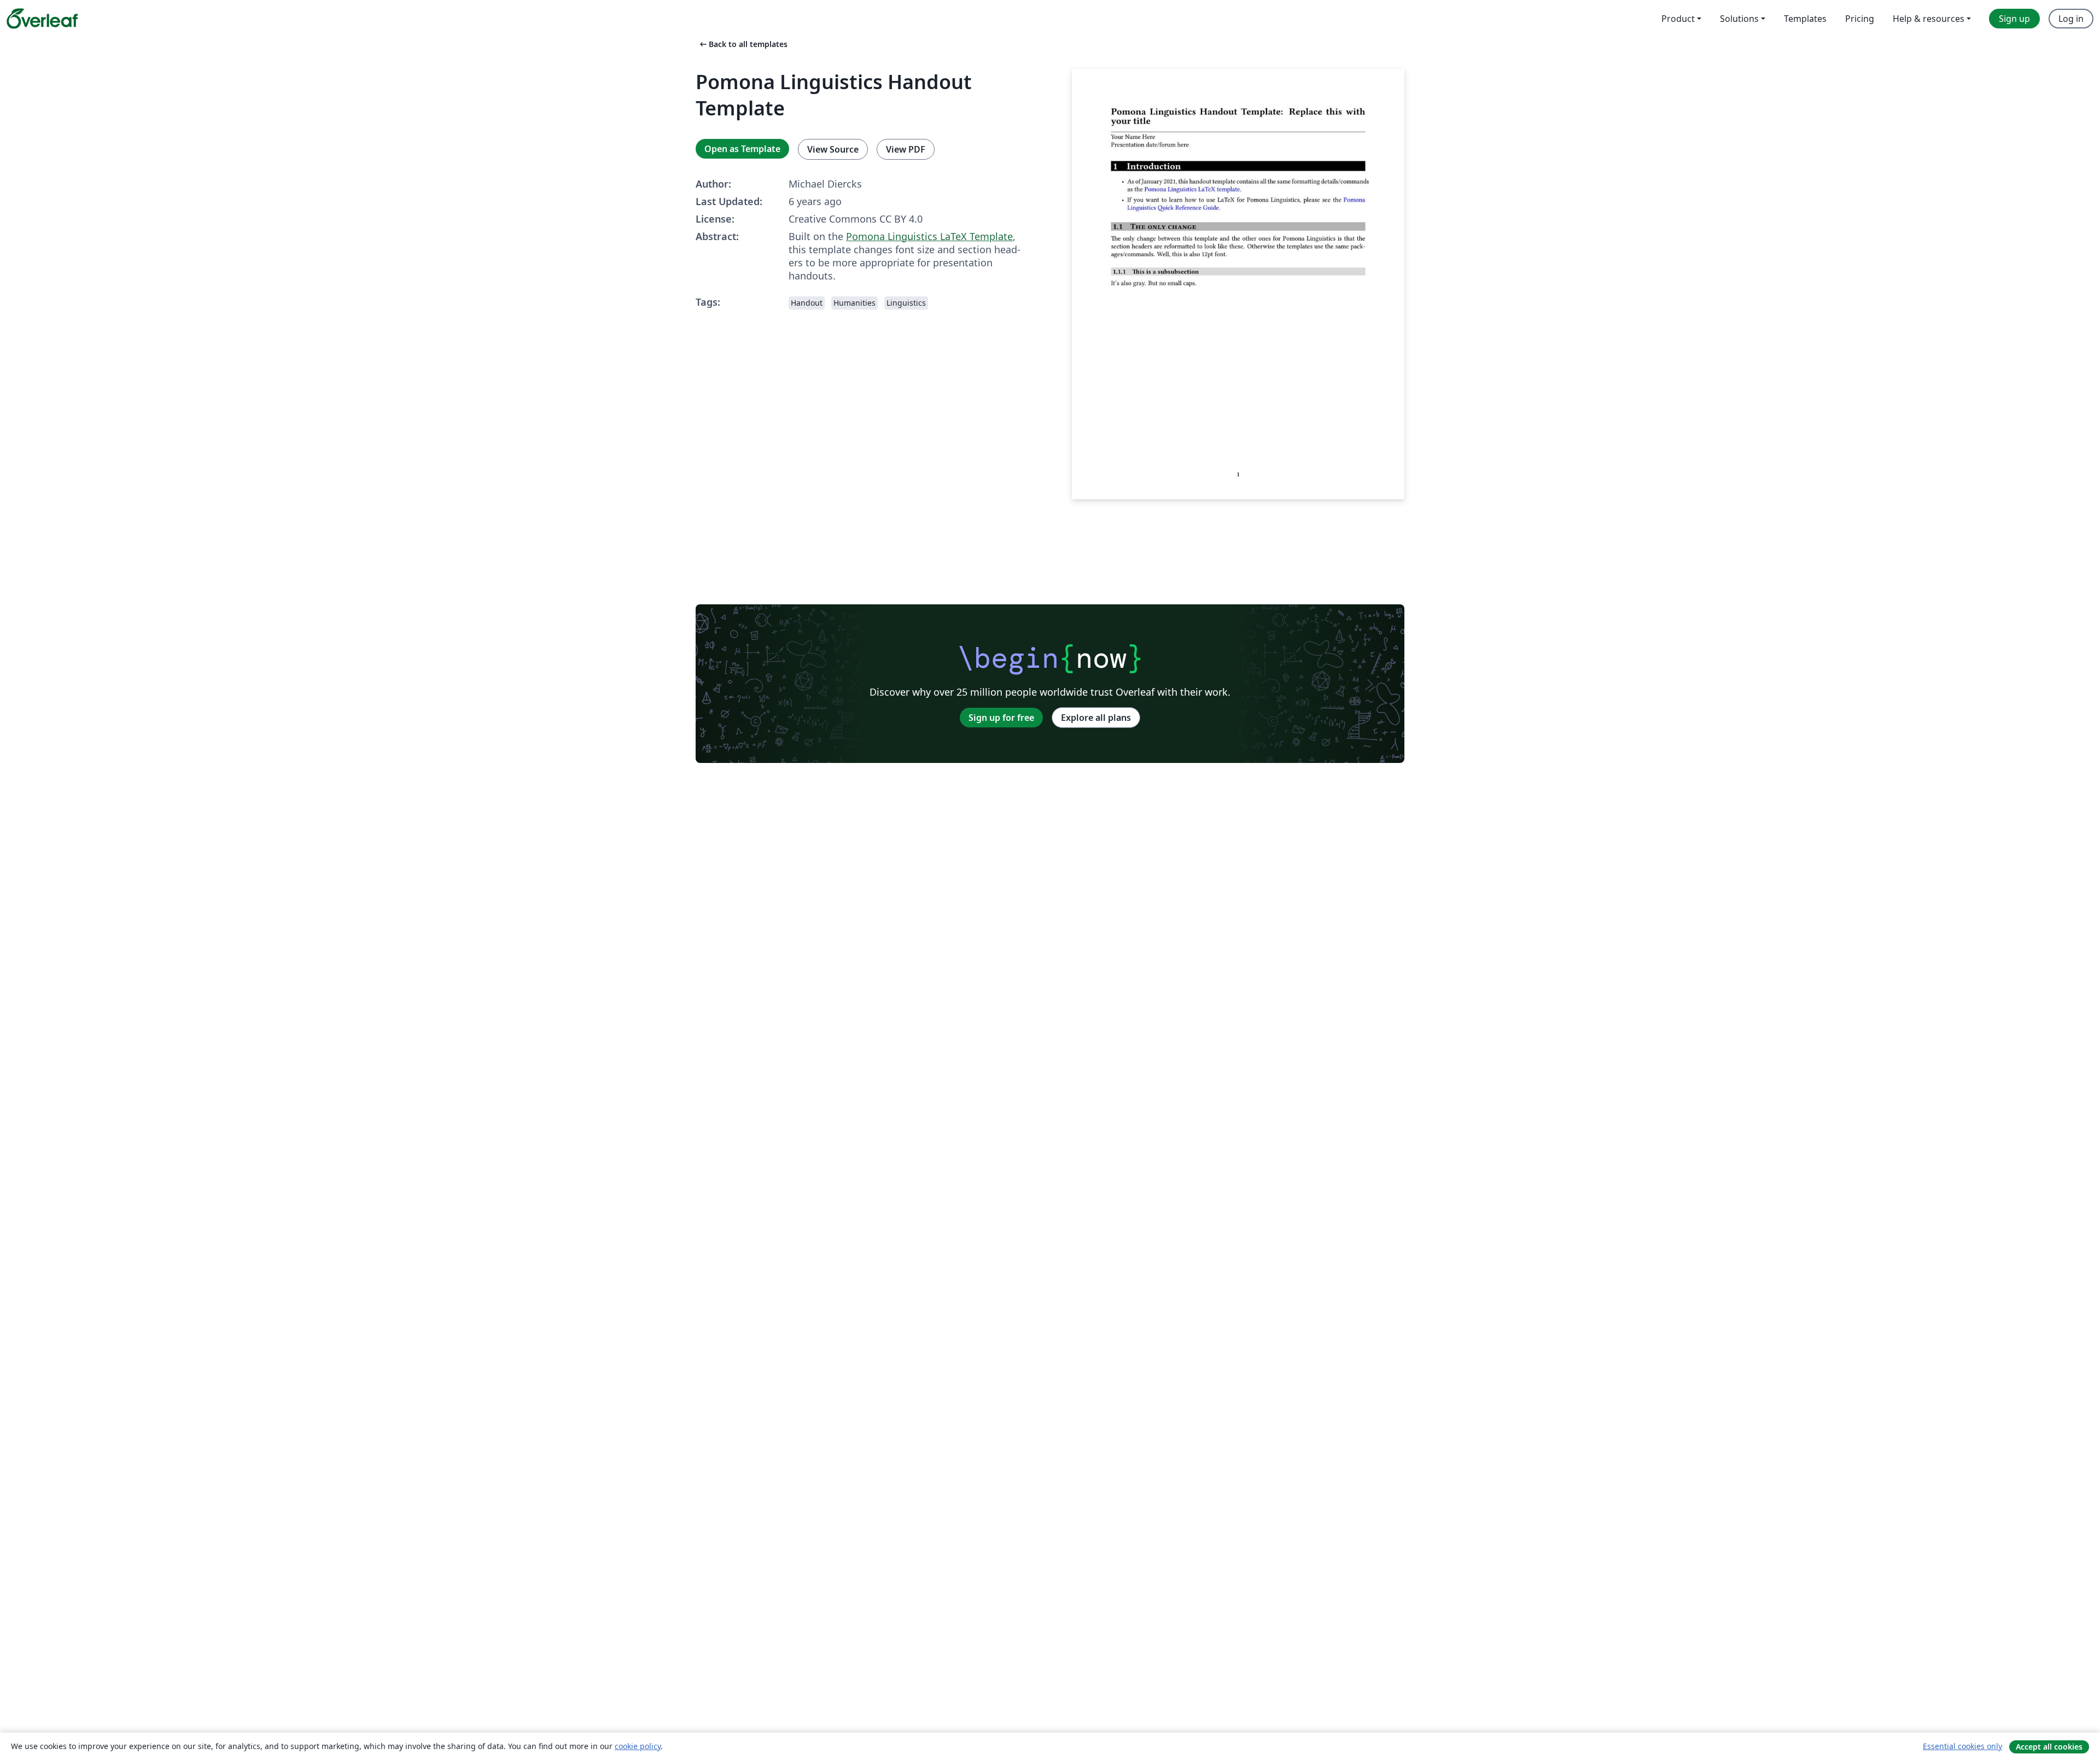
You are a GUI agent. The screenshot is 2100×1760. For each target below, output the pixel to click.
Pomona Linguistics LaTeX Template (929, 236)
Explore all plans (1096, 718)
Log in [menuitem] (2071, 19)
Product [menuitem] (1678, 19)
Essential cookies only (1962, 1746)
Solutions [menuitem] (1739, 19)
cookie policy (638, 1746)
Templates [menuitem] (1805, 19)
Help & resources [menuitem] (1929, 19)
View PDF (906, 149)
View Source (833, 149)
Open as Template (742, 149)
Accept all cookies (2049, 1747)
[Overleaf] (42, 19)
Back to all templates (743, 44)
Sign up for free (1001, 718)
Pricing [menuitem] (1860, 19)
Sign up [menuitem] (2014, 19)
